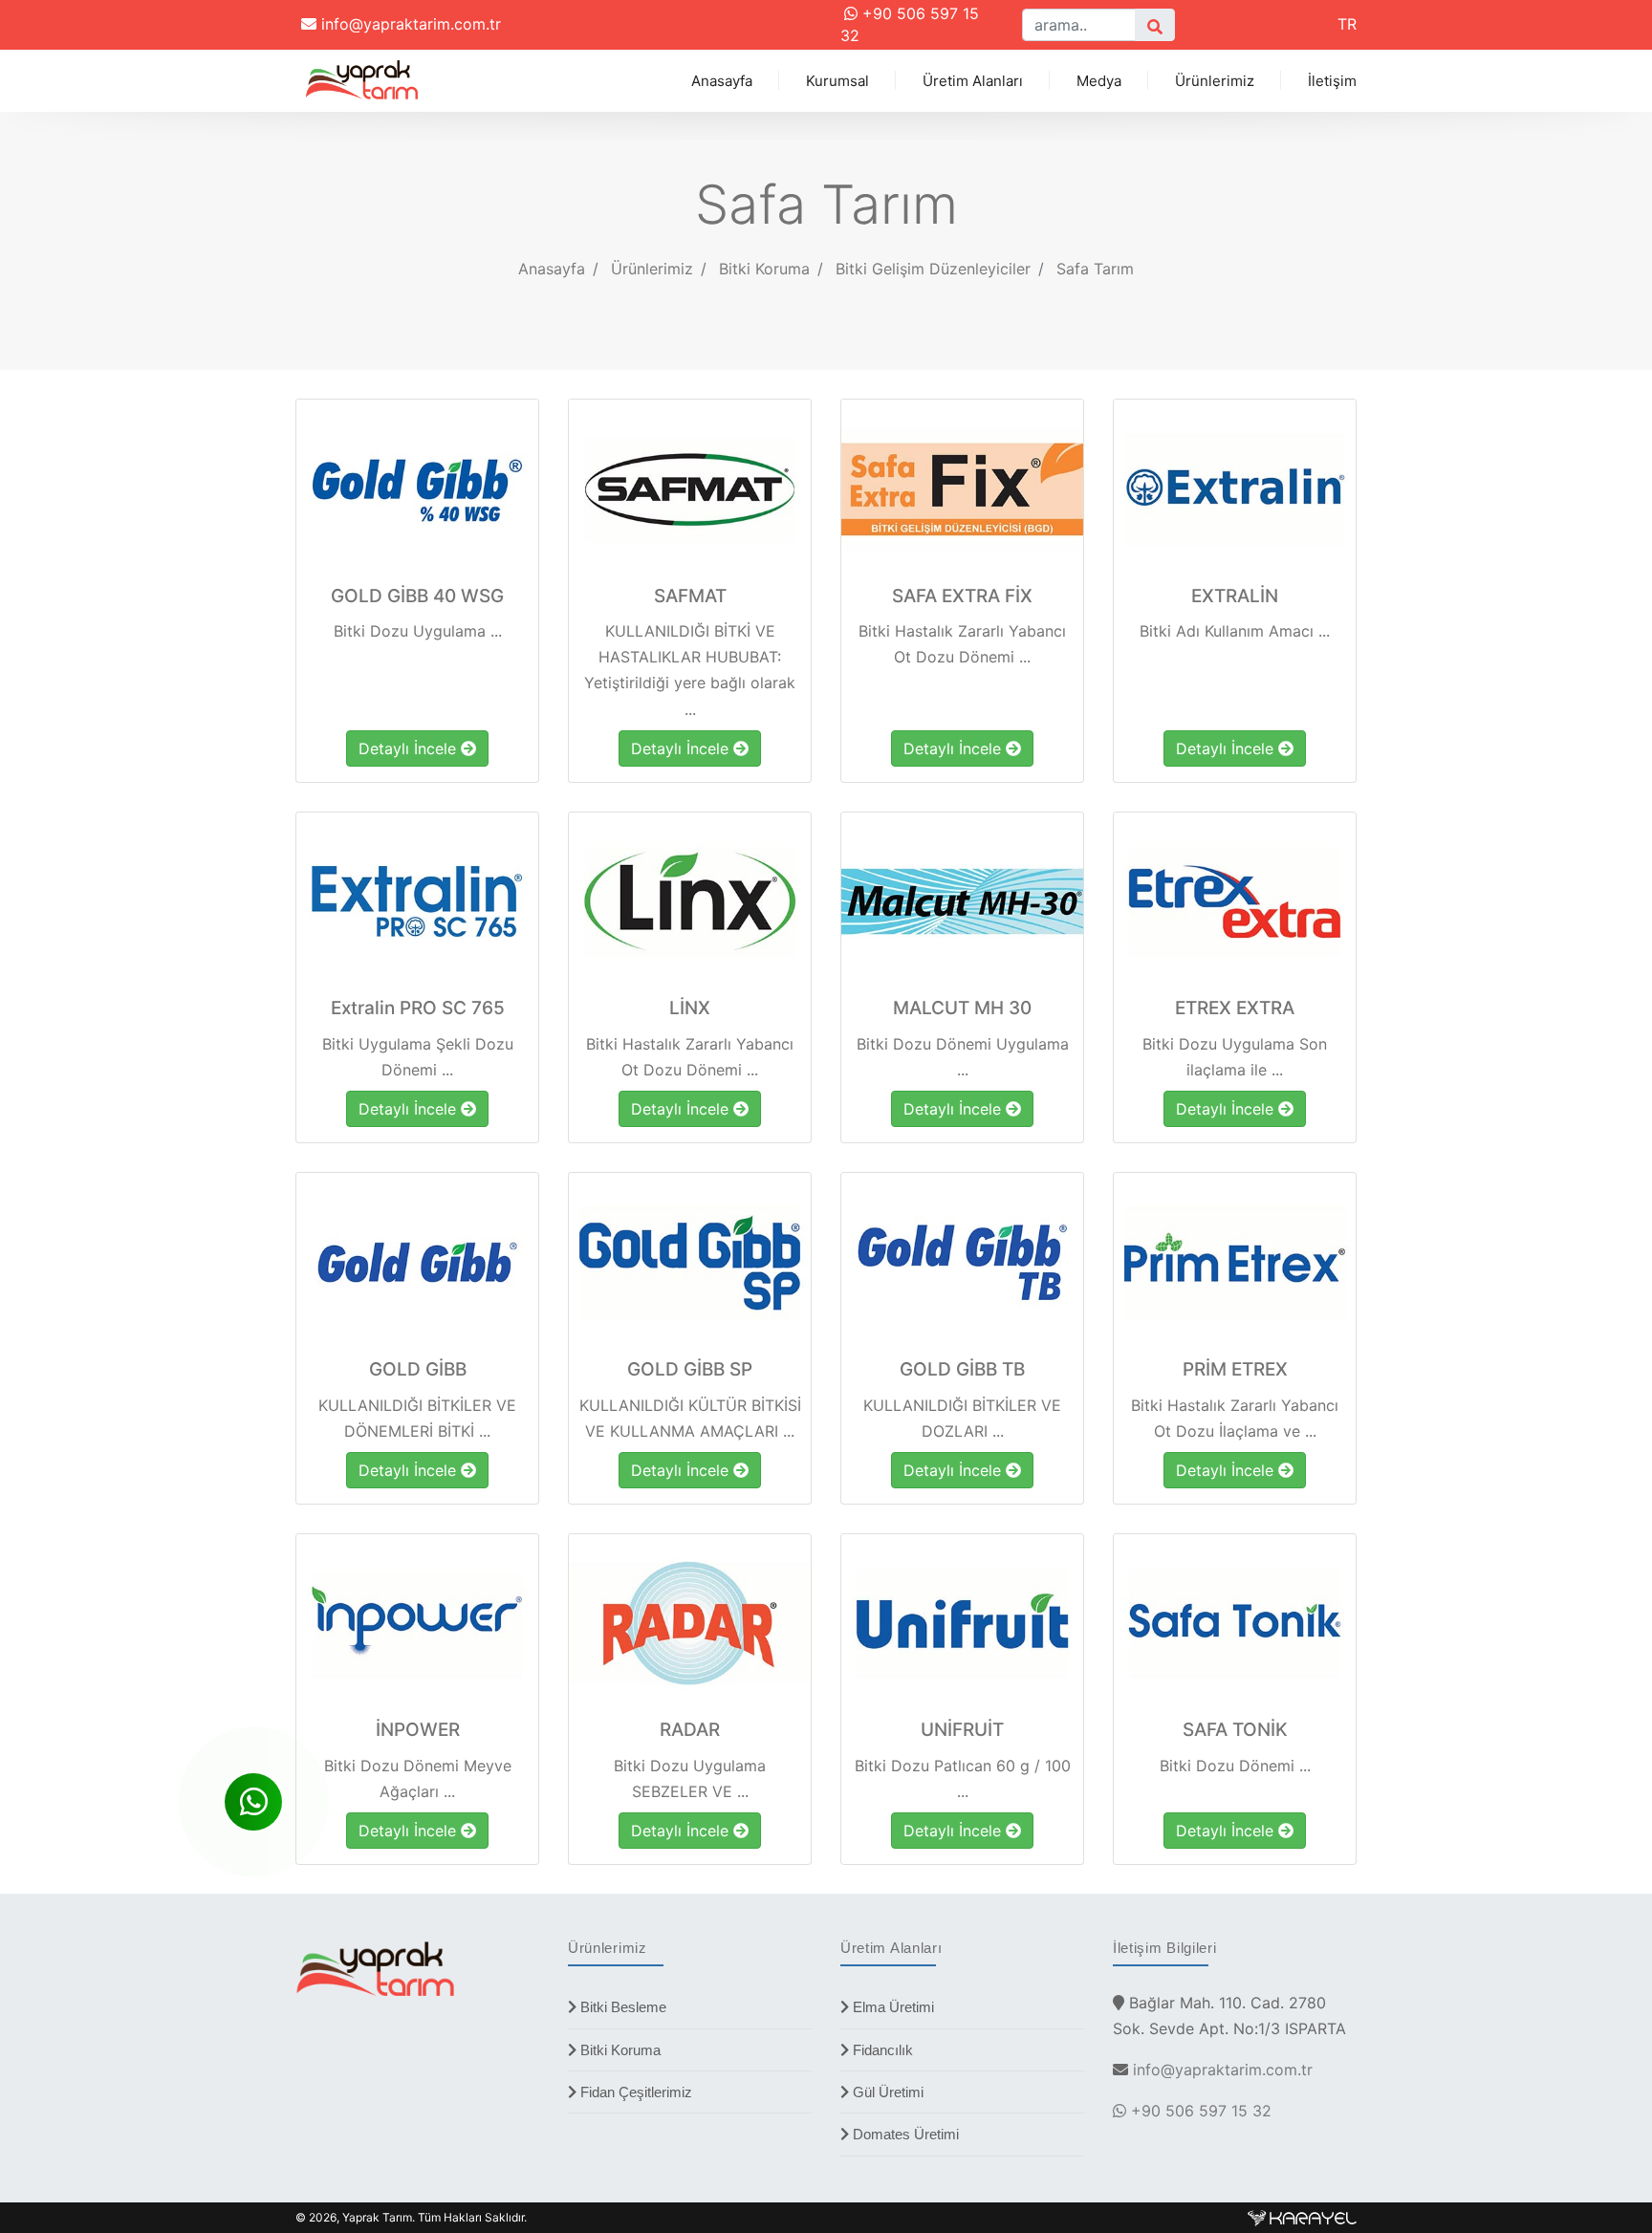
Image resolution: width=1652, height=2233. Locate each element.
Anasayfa (722, 81)
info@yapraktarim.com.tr (409, 24)
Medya (1099, 81)
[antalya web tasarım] (1302, 2217)
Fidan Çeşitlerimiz (634, 2092)
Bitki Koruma (619, 2050)
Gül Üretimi (886, 2092)
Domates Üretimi (904, 2134)
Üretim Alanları (973, 81)
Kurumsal (837, 81)
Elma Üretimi (891, 2007)
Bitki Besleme (621, 2007)
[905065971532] (253, 1802)
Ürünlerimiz (1215, 81)
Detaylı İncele (410, 748)
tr (1347, 24)
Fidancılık (881, 2050)
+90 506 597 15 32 (1199, 2111)
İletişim (1332, 81)
